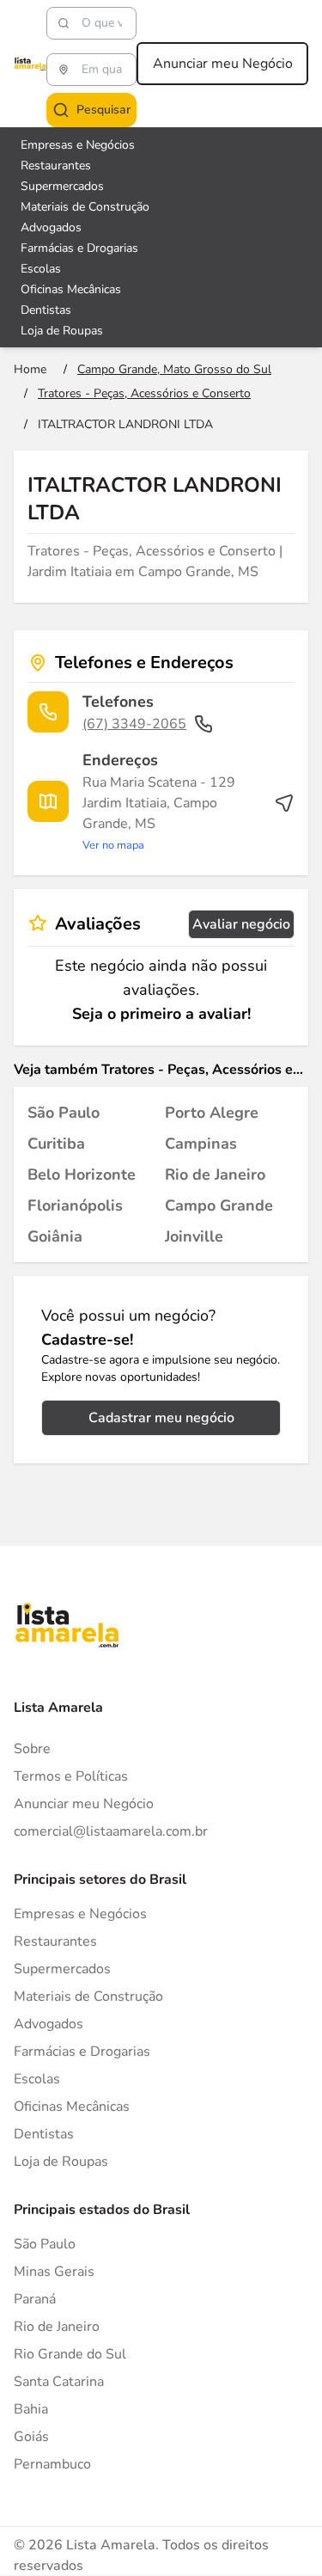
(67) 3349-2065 (134, 724)
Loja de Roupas (62, 331)
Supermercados (62, 186)
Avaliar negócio (241, 924)
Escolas (41, 269)
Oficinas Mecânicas (71, 289)
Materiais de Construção (85, 207)
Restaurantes (56, 166)
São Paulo (45, 2244)
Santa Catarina (59, 2382)
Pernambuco (52, 2464)
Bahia (31, 2409)
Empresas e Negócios (78, 145)
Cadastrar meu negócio (161, 1418)
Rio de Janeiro (57, 2327)
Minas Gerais (54, 2272)
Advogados (51, 227)
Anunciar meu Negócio (223, 64)
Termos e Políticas (71, 1776)
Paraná (35, 2299)
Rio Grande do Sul (70, 2354)
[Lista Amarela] (30, 64)
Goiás (31, 2437)
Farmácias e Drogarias (79, 248)
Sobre (32, 1749)
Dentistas (46, 310)
